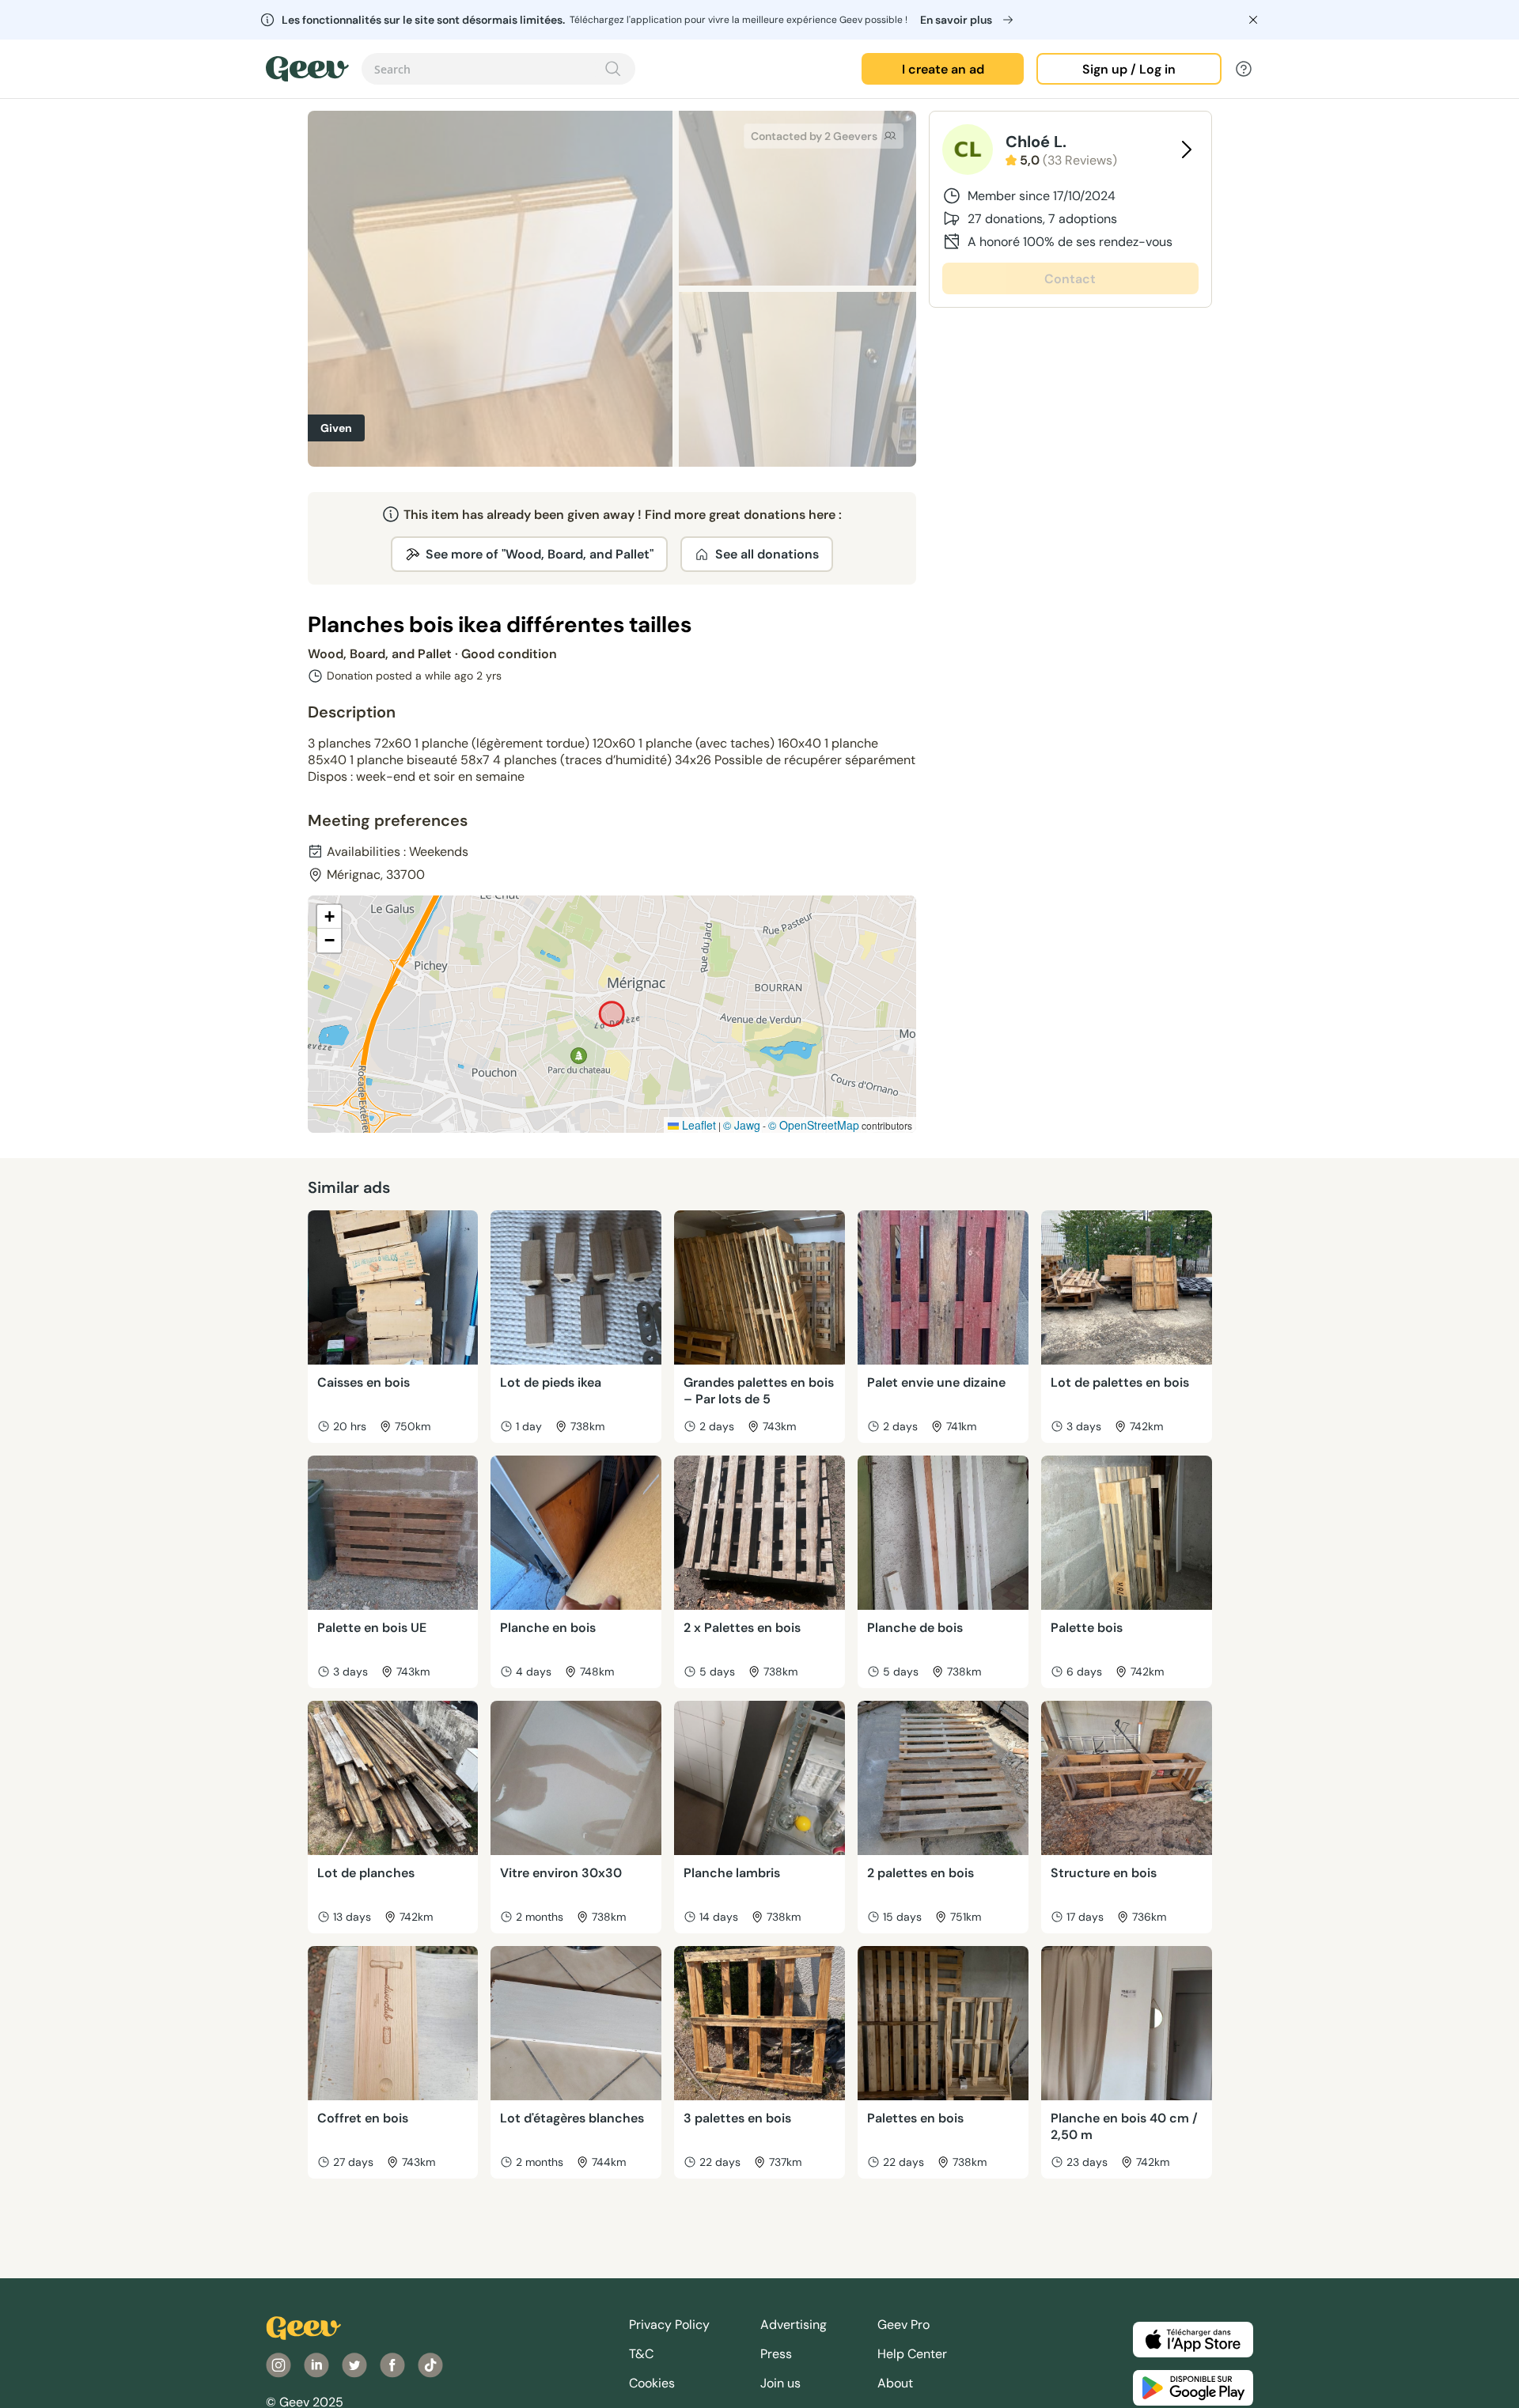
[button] (329, 917)
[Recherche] (613, 69)
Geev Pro (903, 2325)
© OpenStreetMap (814, 1125)
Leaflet (697, 1125)
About (895, 2383)
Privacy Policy (669, 2325)
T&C (641, 2354)
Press (776, 2354)
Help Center (912, 2354)
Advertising (794, 2325)
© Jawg (742, 1125)
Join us (780, 2383)
